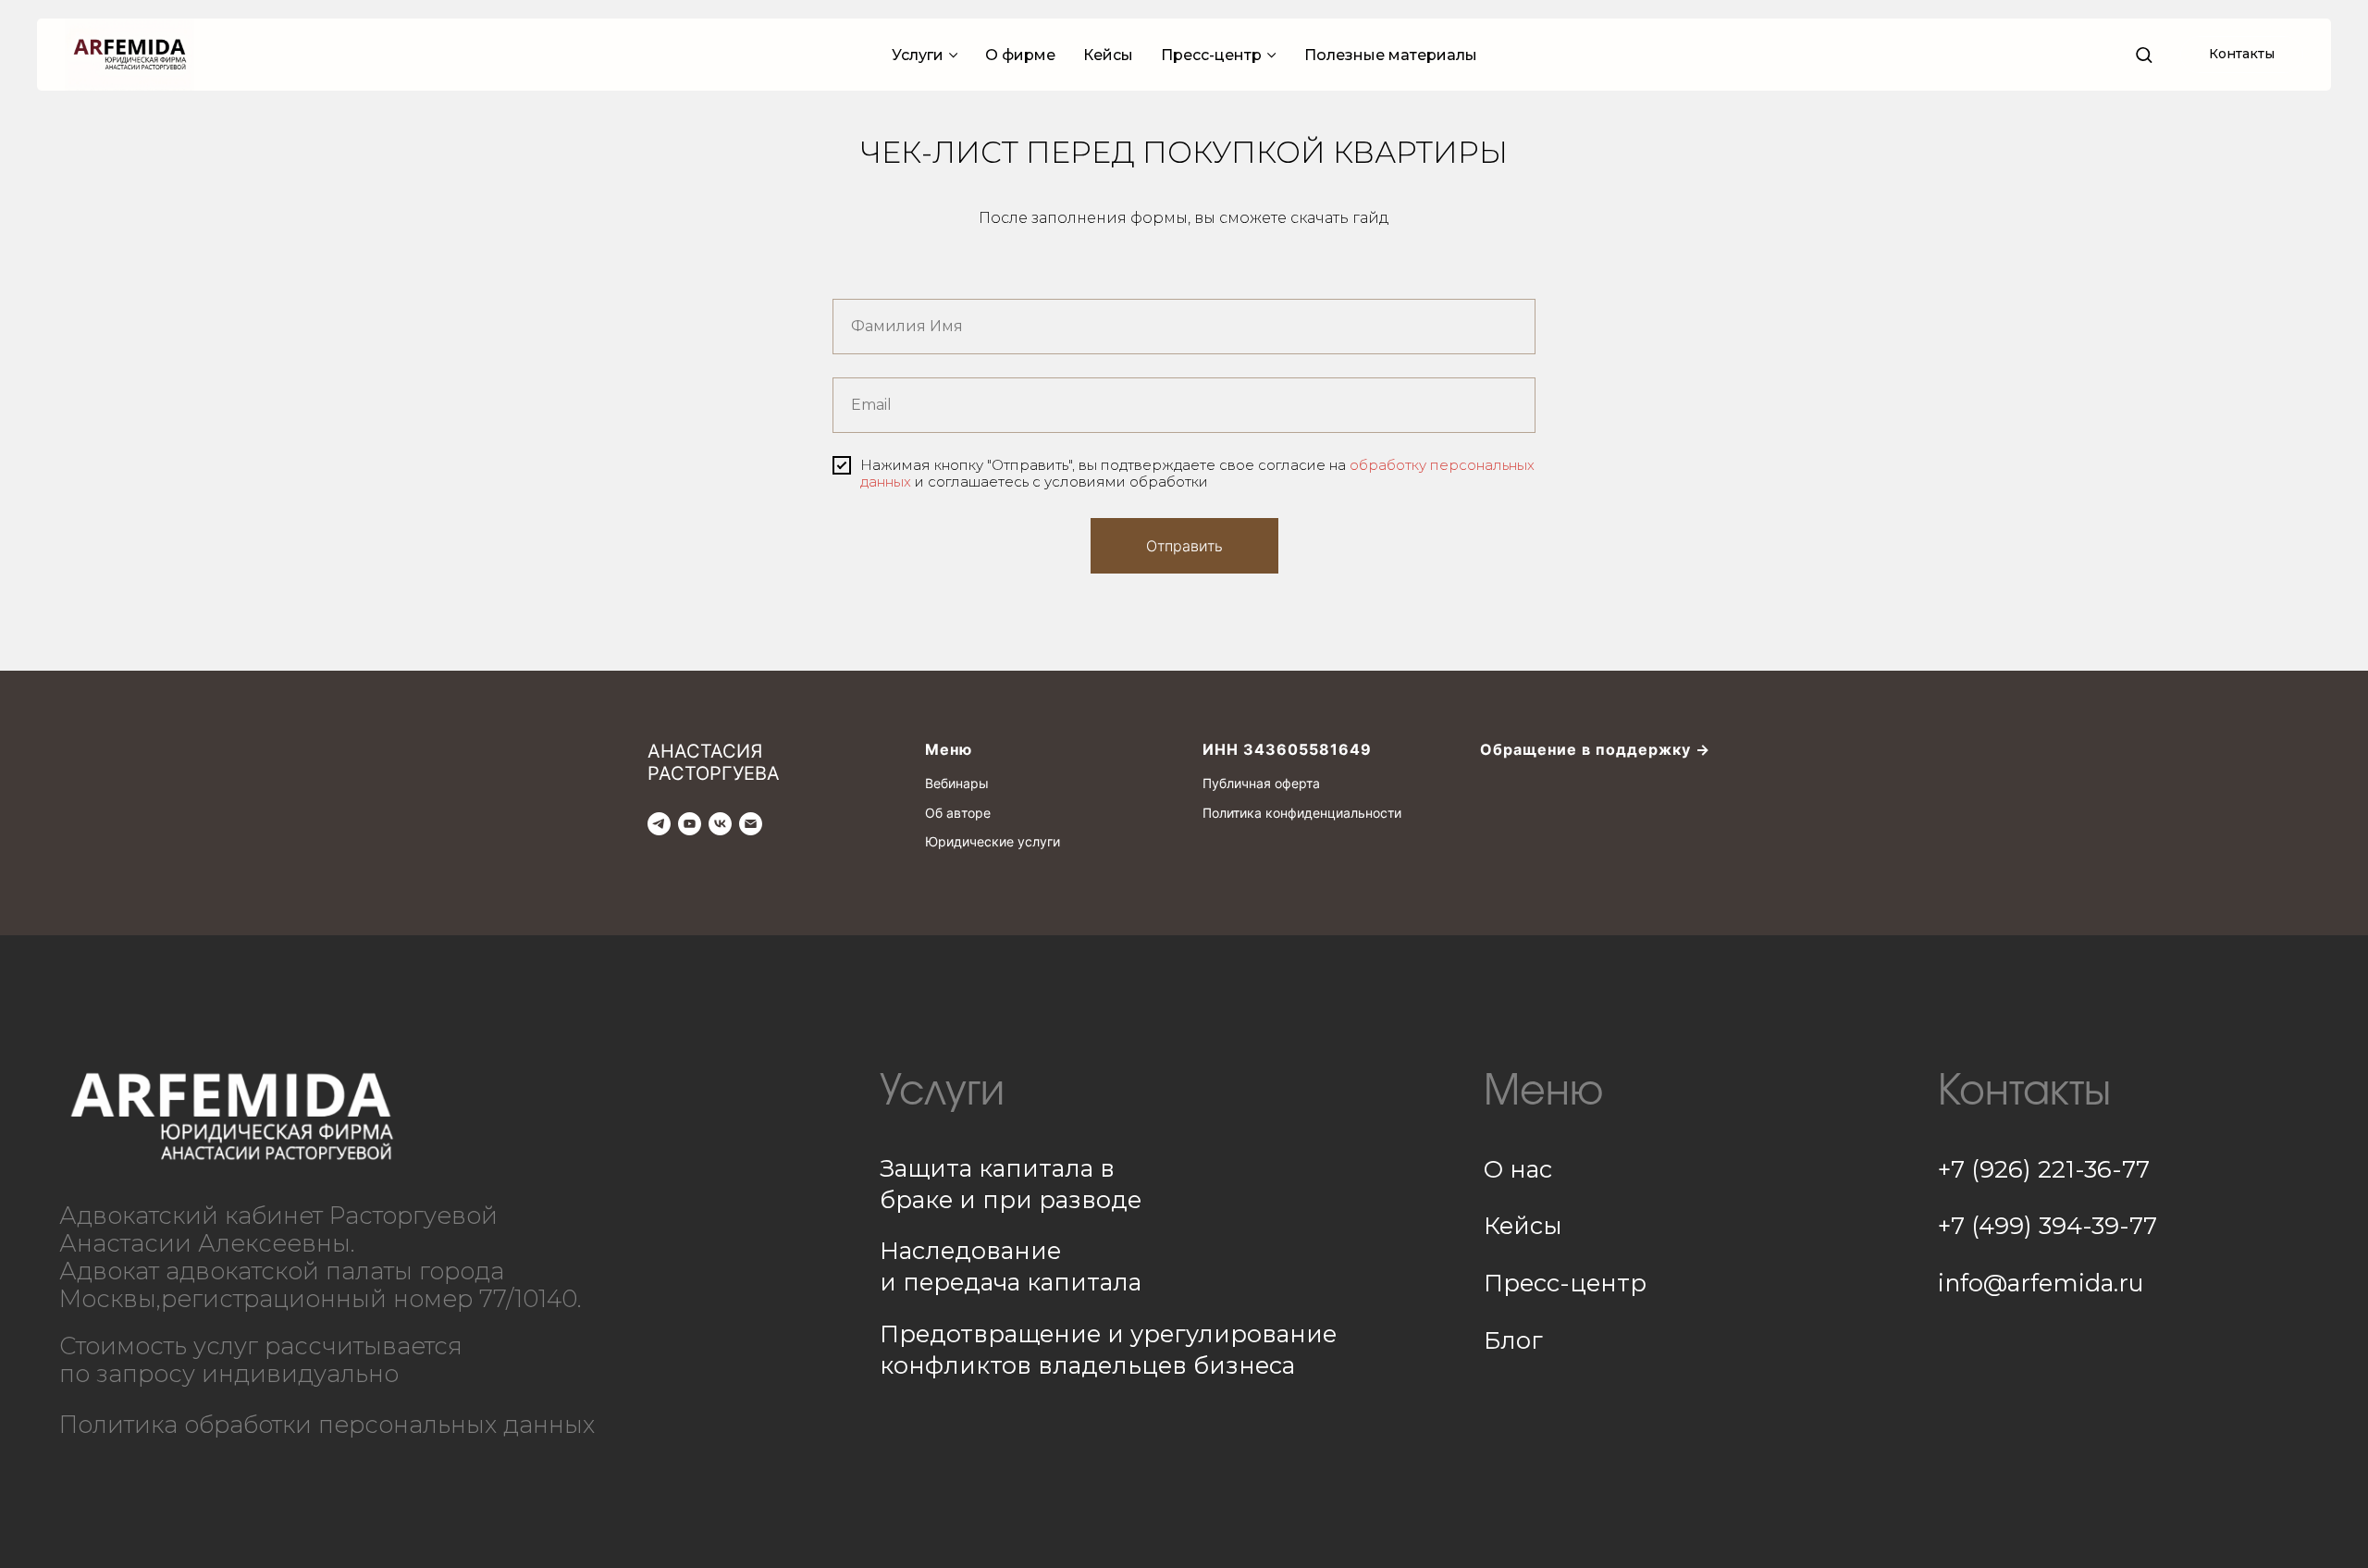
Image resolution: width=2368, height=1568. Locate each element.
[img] (231, 1117)
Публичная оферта (1261, 783)
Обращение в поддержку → (1595, 749)
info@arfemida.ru (2041, 1283)
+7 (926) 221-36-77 (2044, 1169)
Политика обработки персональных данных (327, 1424)
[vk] (720, 824)
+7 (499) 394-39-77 (2047, 1225)
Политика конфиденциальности (1302, 813)
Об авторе (958, 813)
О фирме (1020, 55)
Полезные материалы (1391, 55)
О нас (1518, 1169)
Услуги (918, 55)
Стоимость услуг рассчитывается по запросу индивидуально (261, 1359)
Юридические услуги (993, 841)
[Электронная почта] (751, 824)
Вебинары (957, 783)
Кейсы (1108, 55)
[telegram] (659, 824)
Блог (1513, 1340)
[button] (2144, 54)
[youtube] (690, 824)
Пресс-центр (1211, 55)
